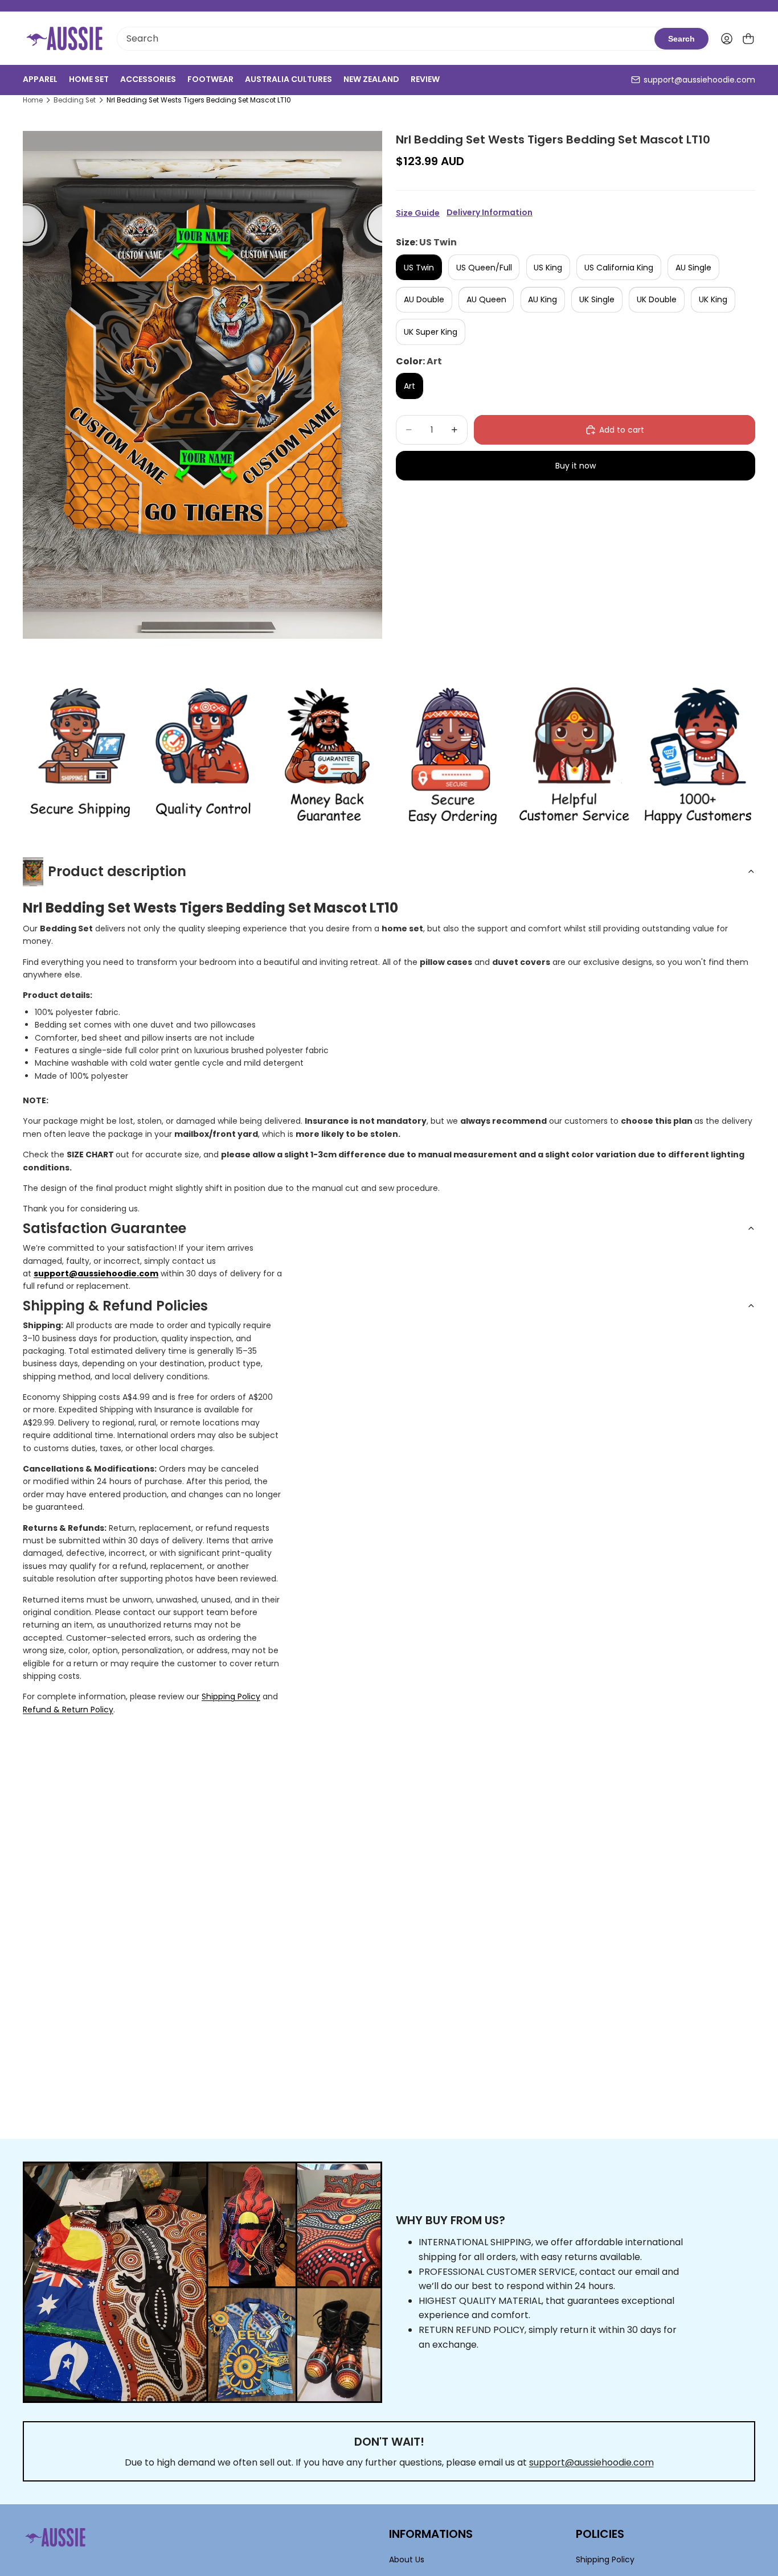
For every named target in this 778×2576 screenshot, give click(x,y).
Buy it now (576, 466)
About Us (407, 2559)
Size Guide (418, 213)
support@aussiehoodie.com (699, 80)
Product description (117, 871)
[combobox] (386, 39)
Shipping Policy (231, 1696)
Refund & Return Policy (68, 1710)
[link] (80, 756)
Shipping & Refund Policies (115, 1306)
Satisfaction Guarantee (105, 1228)
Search (681, 39)
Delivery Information (490, 213)
